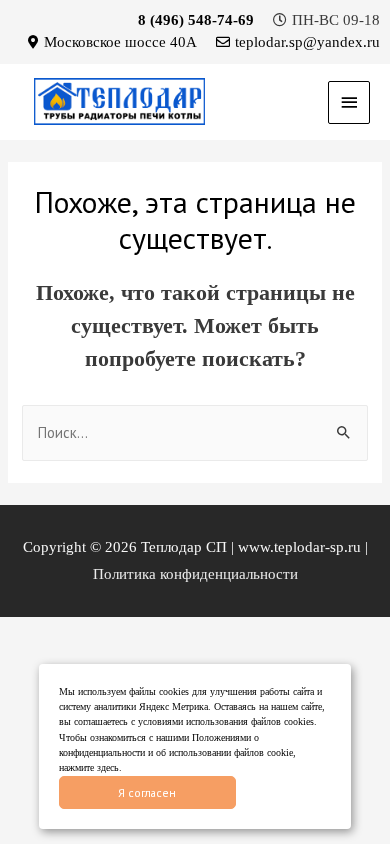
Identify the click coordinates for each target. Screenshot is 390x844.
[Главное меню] (349, 102)
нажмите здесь (89, 767)
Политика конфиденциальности (195, 574)
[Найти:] (194, 433)
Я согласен (147, 792)
